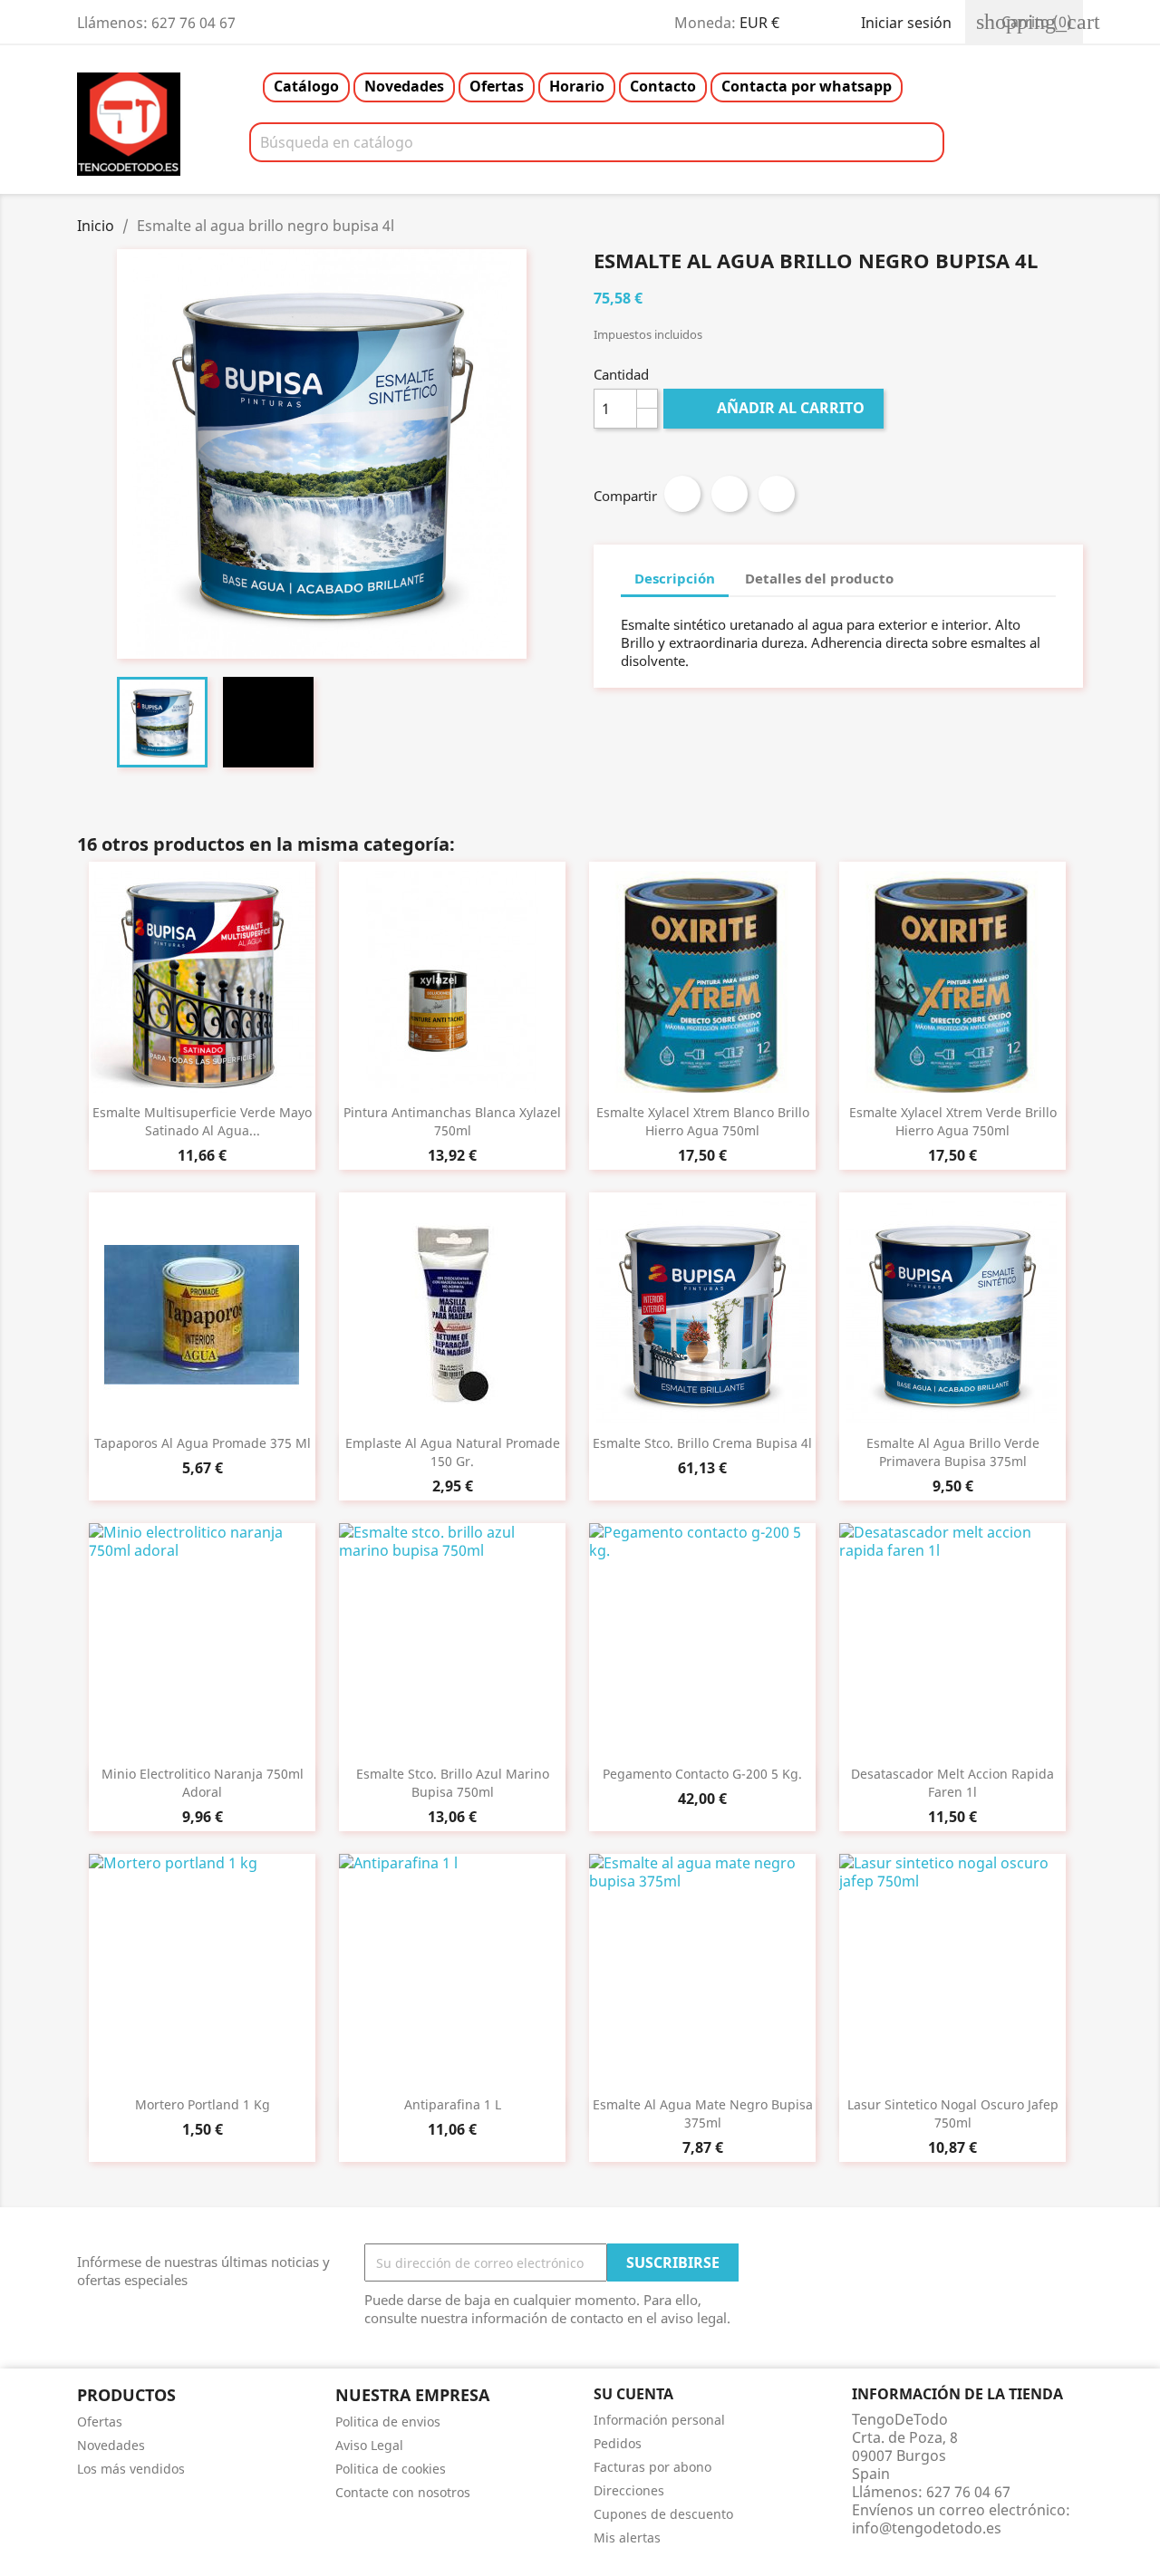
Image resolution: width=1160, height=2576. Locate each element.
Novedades (404, 86)
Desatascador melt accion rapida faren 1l (952, 1783)
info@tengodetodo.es (927, 2528)
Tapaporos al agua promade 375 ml (203, 1443)
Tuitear (730, 494)
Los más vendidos (131, 2469)
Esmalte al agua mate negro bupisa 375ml (703, 2113)
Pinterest (777, 494)
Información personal (659, 2420)
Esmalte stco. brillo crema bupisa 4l (702, 1443)
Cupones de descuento (663, 2514)
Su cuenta (633, 2394)
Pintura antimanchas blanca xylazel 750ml (452, 1121)
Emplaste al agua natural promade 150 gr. (453, 1452)
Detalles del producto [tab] (819, 578)
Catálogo (306, 86)
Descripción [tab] (675, 578)
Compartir (682, 494)
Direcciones (629, 2490)
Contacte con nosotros (403, 2492)
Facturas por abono (652, 2467)
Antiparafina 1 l (453, 2104)
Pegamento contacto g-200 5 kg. (702, 1774)
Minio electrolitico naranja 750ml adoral (203, 1783)
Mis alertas (627, 2537)
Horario (577, 86)
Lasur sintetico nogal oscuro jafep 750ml (953, 2113)
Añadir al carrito (775, 408)
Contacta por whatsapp (807, 86)
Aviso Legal (369, 2445)
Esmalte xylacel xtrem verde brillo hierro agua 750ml (953, 1121)
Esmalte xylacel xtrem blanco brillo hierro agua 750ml (703, 1121)
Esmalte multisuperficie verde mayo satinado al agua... (202, 1121)
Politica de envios (388, 2422)
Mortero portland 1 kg (203, 2104)
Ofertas (497, 86)
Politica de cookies (391, 2469)
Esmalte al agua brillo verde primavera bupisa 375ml (953, 1452)
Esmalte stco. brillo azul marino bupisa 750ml (453, 1783)
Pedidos (618, 2443)
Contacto (663, 86)
